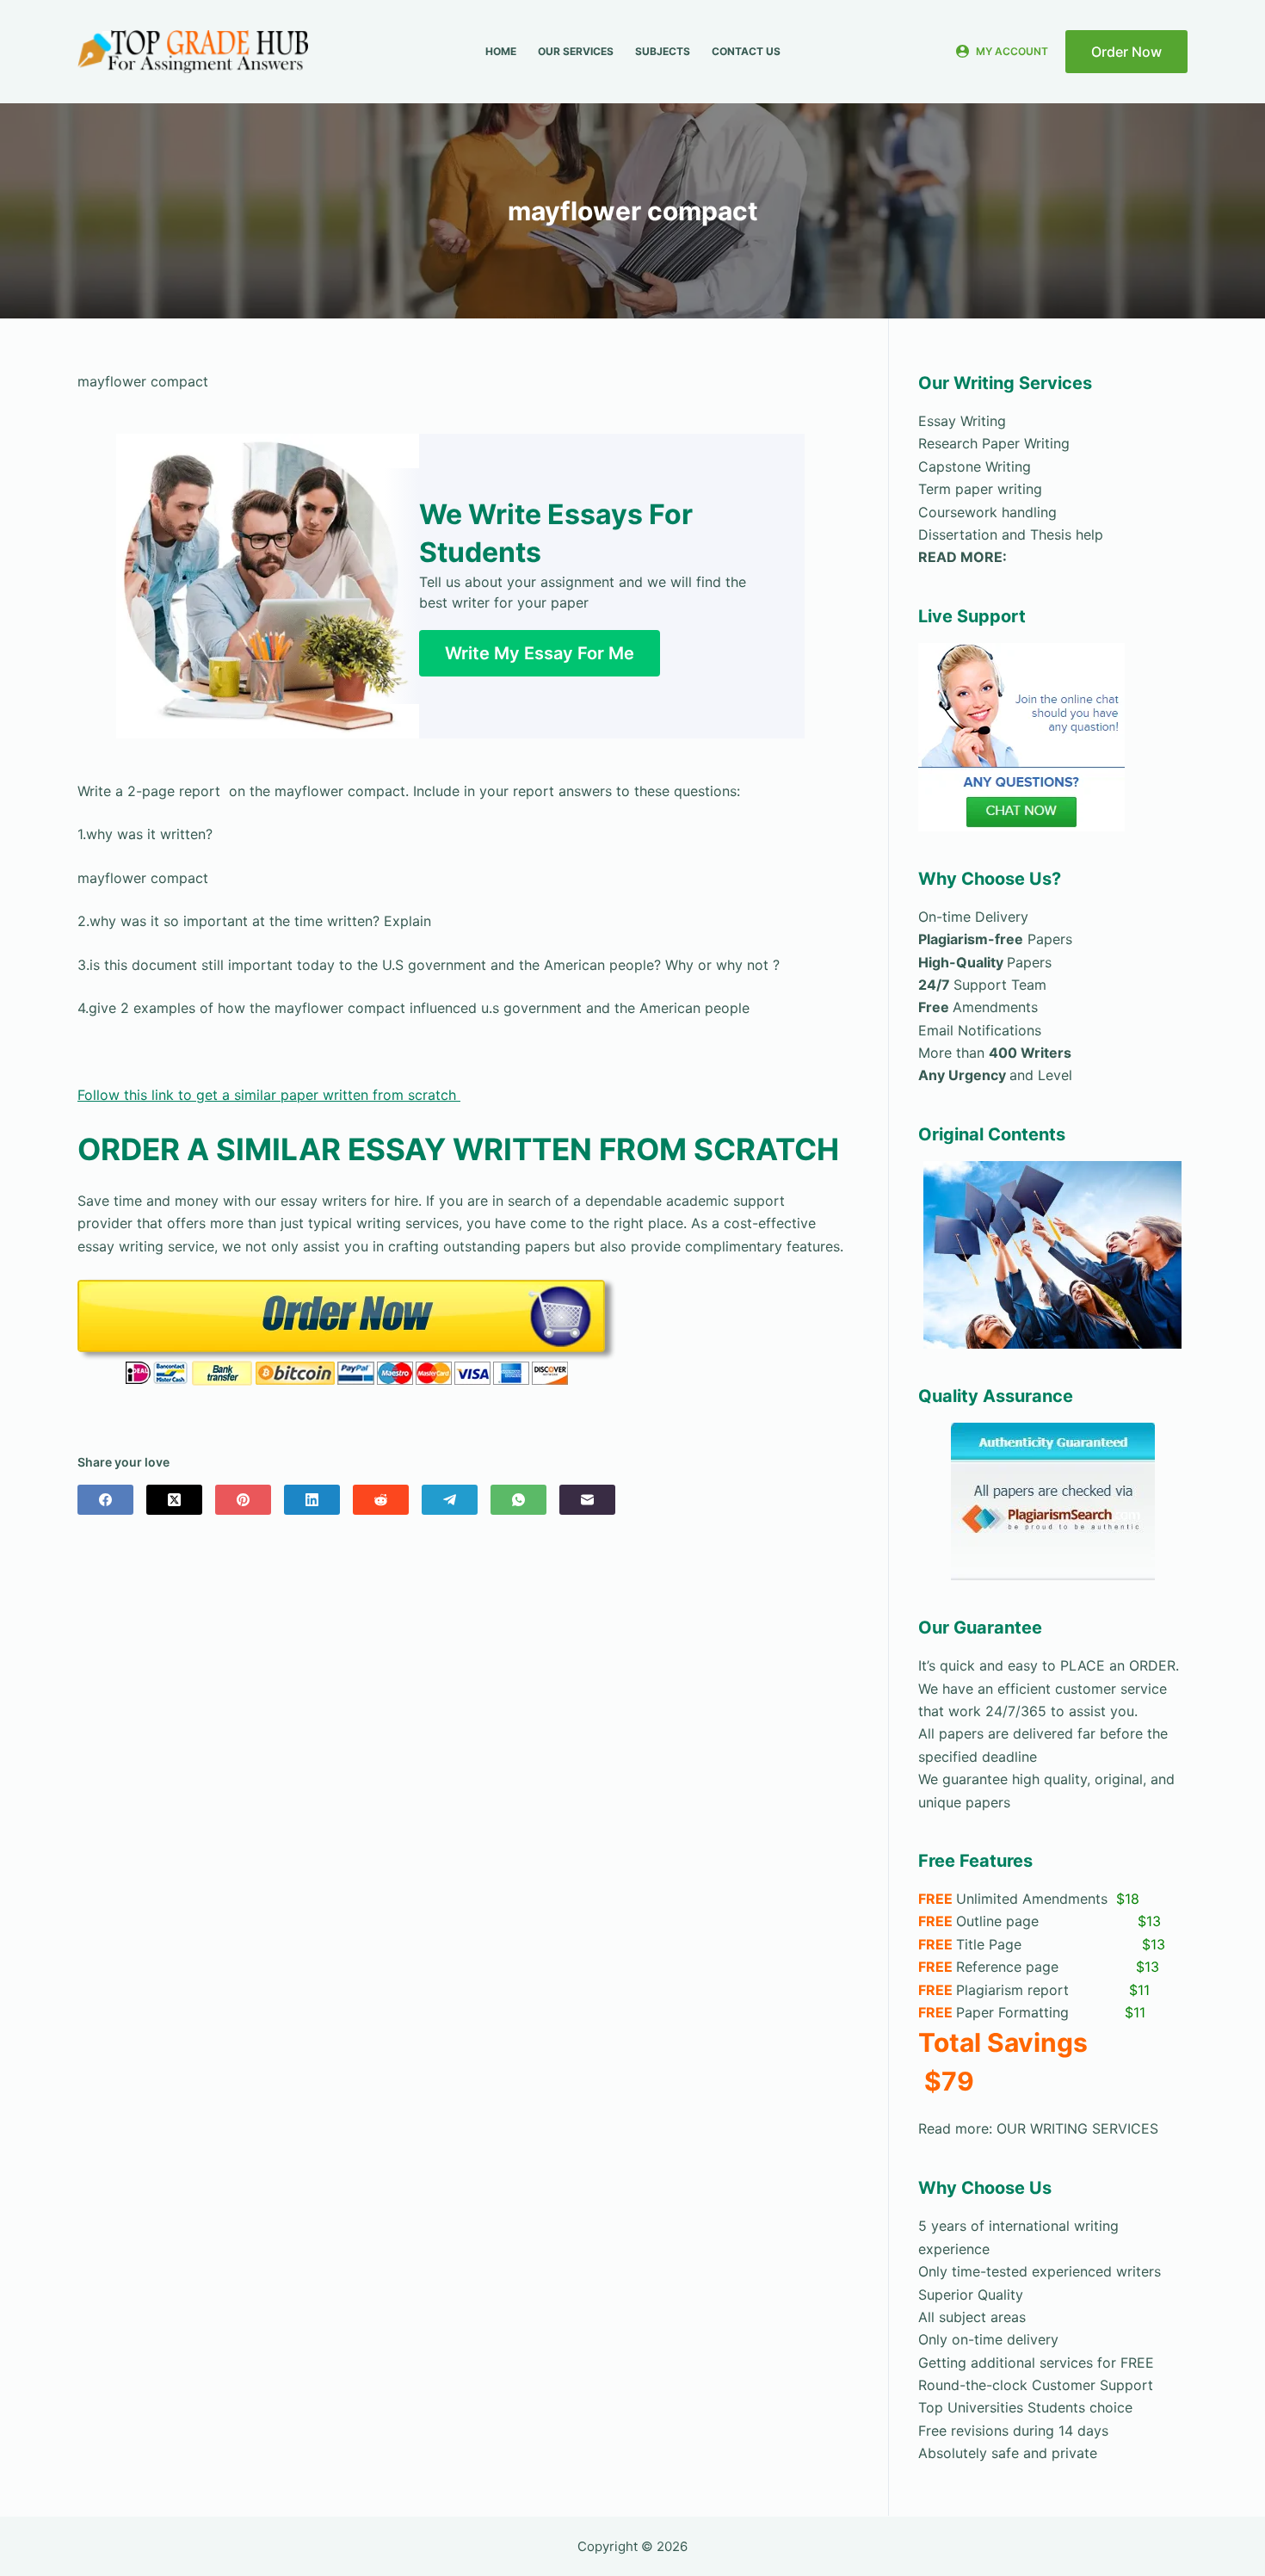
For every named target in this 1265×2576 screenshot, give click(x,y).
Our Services (576, 51)
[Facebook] (105, 1500)
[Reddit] (381, 1500)
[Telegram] (450, 1500)
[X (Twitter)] (174, 1500)
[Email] (587, 1500)
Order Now (1126, 52)
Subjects (663, 51)
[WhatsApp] (518, 1500)
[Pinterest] (243, 1500)
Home (501, 51)
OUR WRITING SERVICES (1077, 2128)
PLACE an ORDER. (1117, 1665)
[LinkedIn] (312, 1500)
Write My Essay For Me (540, 653)
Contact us (746, 51)
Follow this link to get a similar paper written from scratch (269, 1095)
